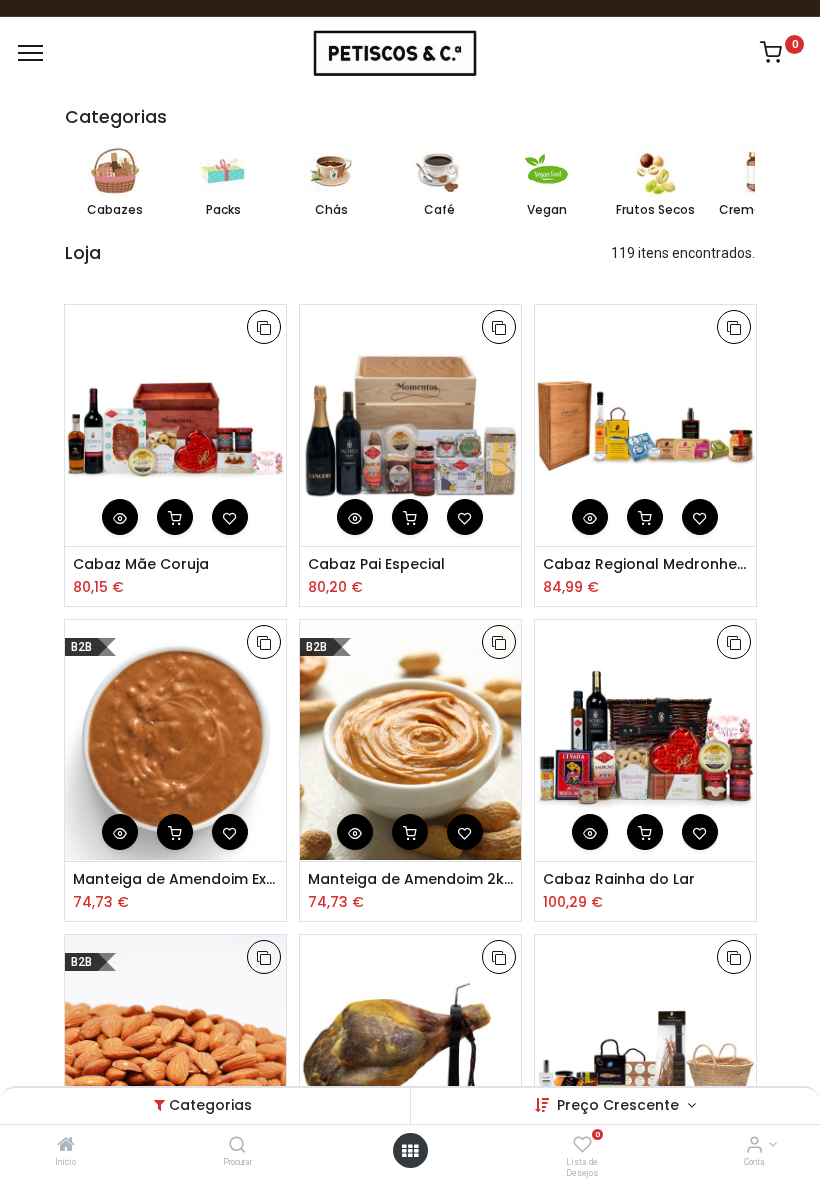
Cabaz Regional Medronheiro (645, 564)
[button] (264, 327)
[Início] (66, 1146)
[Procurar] (237, 1146)
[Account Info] (754, 1146)
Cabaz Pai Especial (376, 564)
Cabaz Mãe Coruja (141, 564)
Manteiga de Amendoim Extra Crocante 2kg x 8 (175, 879)
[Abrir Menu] (410, 1151)
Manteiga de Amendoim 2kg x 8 (410, 879)
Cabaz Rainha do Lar (619, 879)
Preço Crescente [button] (620, 1105)
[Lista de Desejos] (582, 1146)
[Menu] (30, 53)
